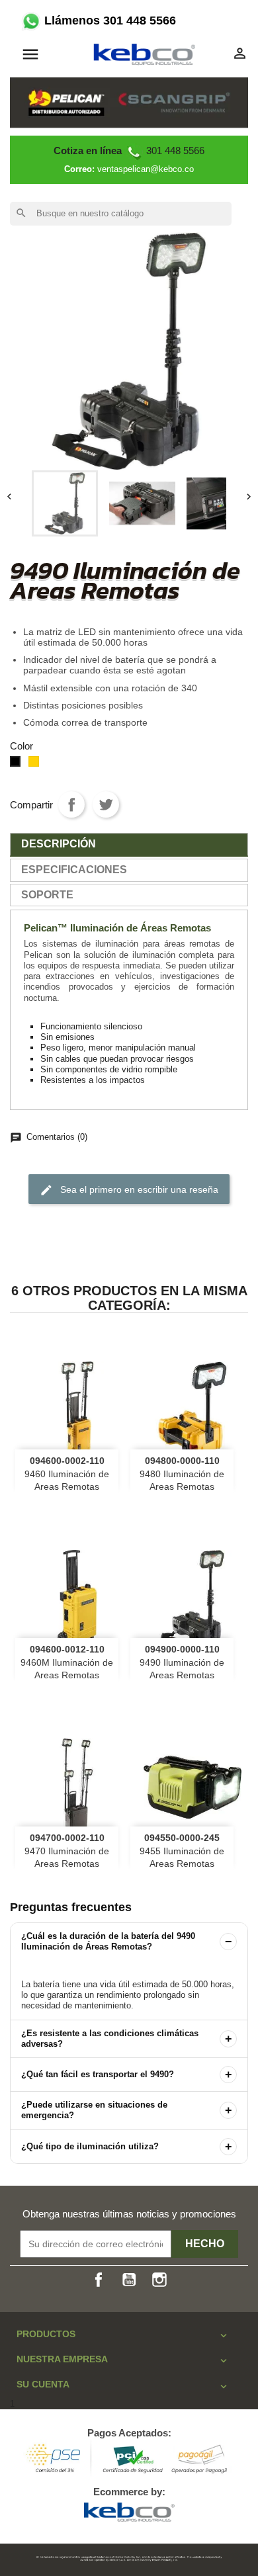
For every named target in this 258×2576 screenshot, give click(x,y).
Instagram (159, 2280)
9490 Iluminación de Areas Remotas (182, 1662)
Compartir (71, 804)
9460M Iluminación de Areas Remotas (67, 1662)
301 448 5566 (129, 150)
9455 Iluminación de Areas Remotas (182, 1851)
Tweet (106, 804)
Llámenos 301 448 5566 (108, 21)
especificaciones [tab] (74, 870)
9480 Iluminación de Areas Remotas (182, 1474)
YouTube (129, 2280)
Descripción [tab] (59, 844)
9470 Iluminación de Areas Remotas (67, 1851)
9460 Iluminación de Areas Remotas (67, 1474)
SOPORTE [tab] (47, 895)
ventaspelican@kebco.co (146, 169)
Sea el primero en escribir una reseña (129, 1190)
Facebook (99, 2280)
